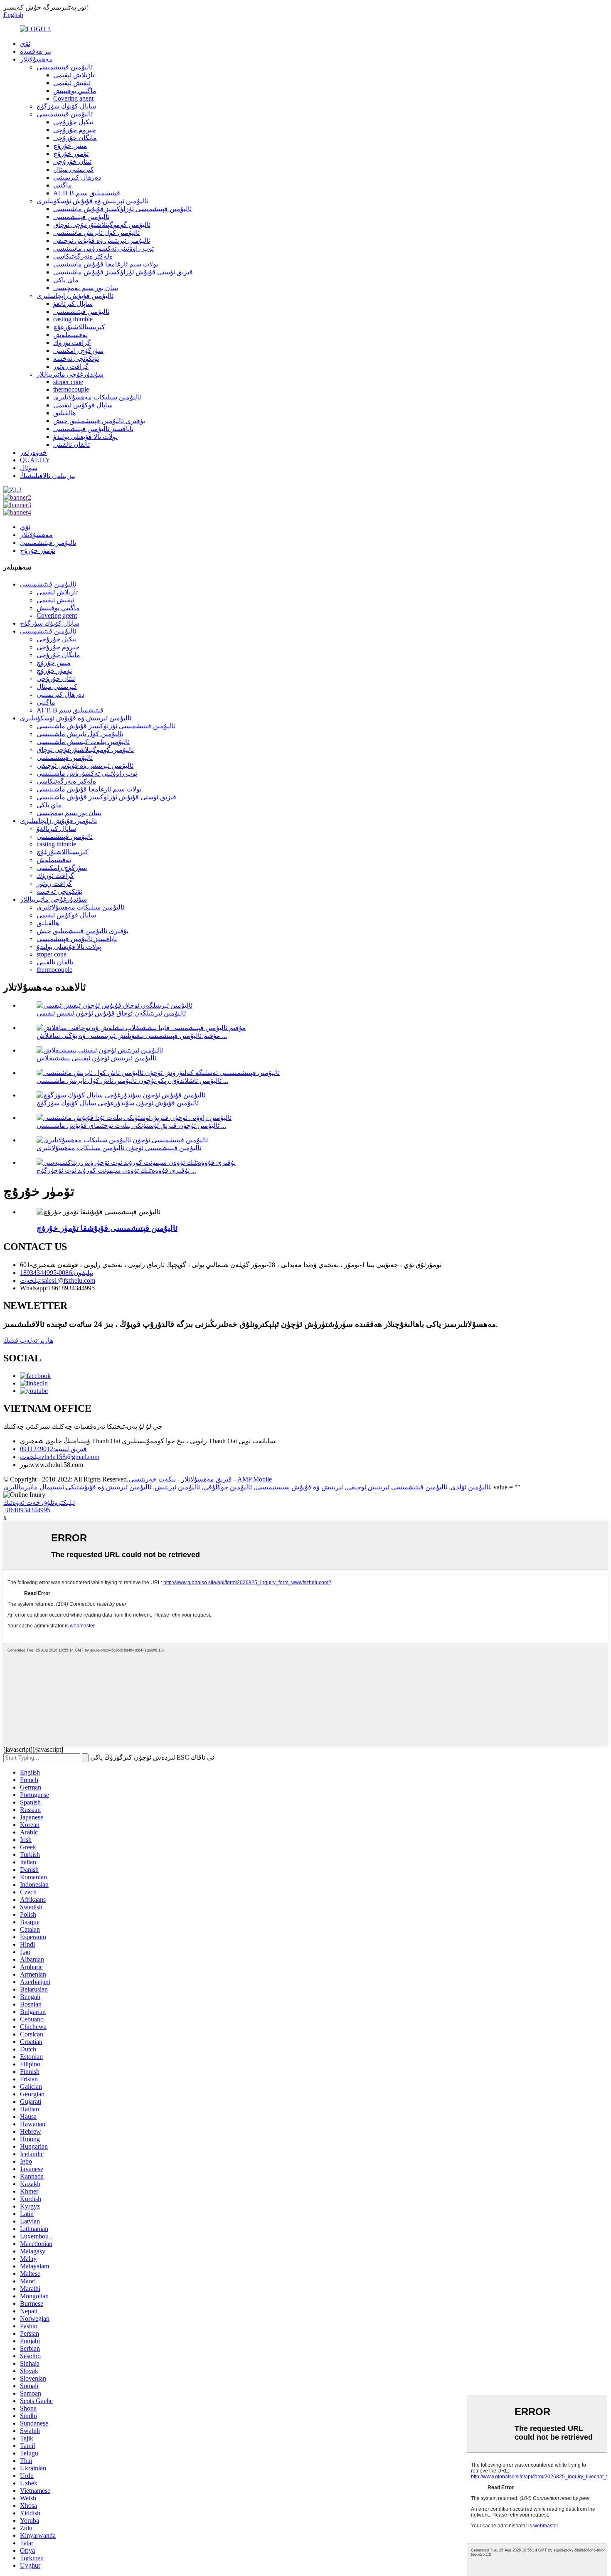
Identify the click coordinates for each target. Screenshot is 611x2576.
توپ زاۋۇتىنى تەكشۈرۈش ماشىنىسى (103, 248)
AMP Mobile (255, 1479)
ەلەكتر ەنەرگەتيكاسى (83, 256)
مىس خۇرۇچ (70, 146)
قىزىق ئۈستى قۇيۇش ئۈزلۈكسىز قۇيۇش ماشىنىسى (123, 272)
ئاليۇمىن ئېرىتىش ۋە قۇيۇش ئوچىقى (102, 240)
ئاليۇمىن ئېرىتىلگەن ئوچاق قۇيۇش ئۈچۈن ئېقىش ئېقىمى (111, 1013)
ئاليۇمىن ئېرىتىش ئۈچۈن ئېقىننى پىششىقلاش (96, 1058)
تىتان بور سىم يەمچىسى (86, 288)
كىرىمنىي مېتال (74, 169)
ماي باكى (66, 280)
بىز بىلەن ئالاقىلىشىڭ (48, 476)
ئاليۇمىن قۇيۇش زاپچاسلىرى (75, 296)
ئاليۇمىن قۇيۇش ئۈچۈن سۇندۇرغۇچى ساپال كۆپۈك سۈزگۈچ (118, 1103)
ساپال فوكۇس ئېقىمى (83, 405)
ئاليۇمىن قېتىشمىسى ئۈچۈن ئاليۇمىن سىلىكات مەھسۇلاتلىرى (119, 1148)
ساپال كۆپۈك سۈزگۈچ (66, 106)
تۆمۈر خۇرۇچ (71, 154)
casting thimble (73, 319)
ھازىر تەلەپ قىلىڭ (28, 1340)
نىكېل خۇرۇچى (73, 122)
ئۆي (25, 43)
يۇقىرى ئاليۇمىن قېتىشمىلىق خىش (99, 421)
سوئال (29, 468)
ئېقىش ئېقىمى (72, 83)
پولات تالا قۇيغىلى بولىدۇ (85, 437)
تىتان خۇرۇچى (72, 161)
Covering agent (73, 98)
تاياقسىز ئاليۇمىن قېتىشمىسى (93, 429)
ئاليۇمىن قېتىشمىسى (65, 67)
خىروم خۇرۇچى (75, 130)
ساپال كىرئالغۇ (73, 304)
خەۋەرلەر (33, 452)
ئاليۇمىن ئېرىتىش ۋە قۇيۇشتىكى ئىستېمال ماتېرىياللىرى (77, 1487)
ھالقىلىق (64, 413)
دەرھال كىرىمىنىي (77, 177)
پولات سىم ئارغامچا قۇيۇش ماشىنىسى (106, 264)
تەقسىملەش (70, 335)
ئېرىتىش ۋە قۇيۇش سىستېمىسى (299, 1487)
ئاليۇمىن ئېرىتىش (177, 1487)
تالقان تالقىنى (71, 445)
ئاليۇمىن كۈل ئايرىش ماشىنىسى (96, 233)
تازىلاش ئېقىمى (74, 75)
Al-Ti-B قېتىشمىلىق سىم (87, 193)
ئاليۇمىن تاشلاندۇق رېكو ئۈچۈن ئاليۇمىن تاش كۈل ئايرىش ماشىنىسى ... (132, 1081)
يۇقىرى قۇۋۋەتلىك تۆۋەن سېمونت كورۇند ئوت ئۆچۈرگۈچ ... (116, 1170)
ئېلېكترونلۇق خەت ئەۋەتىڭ (39, 1502)
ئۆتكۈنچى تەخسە (76, 359)
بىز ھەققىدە (36, 51)
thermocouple (71, 389)
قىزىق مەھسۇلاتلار (207, 1479)
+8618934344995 (27, 1510)
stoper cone (68, 382)
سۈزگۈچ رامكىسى (78, 351)
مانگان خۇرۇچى (75, 138)
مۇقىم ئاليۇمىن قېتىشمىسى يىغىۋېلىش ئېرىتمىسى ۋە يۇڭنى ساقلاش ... (132, 1036)
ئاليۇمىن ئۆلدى (470, 1487)
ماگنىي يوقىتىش (75, 91)
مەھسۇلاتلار (36, 59)
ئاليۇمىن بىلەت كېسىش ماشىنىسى (83, 742)
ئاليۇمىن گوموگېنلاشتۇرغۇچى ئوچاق (102, 225)
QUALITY (35, 460)
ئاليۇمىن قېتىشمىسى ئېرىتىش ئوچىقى (397, 1487)
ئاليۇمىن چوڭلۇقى (228, 1487)
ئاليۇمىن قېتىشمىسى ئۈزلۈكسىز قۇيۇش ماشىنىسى (122, 209)
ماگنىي (63, 185)
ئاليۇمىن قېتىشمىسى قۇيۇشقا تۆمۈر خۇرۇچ (107, 1228)
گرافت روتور (71, 366)
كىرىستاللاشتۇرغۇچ (79, 327)
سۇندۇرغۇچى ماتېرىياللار (70, 374)
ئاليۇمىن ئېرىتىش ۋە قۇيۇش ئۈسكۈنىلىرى (92, 201)
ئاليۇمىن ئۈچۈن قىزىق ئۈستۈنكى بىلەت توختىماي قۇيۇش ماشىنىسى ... (131, 1125)
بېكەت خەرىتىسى (152, 1479)
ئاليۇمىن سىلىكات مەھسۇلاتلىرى (97, 397)
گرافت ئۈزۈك (72, 343)
